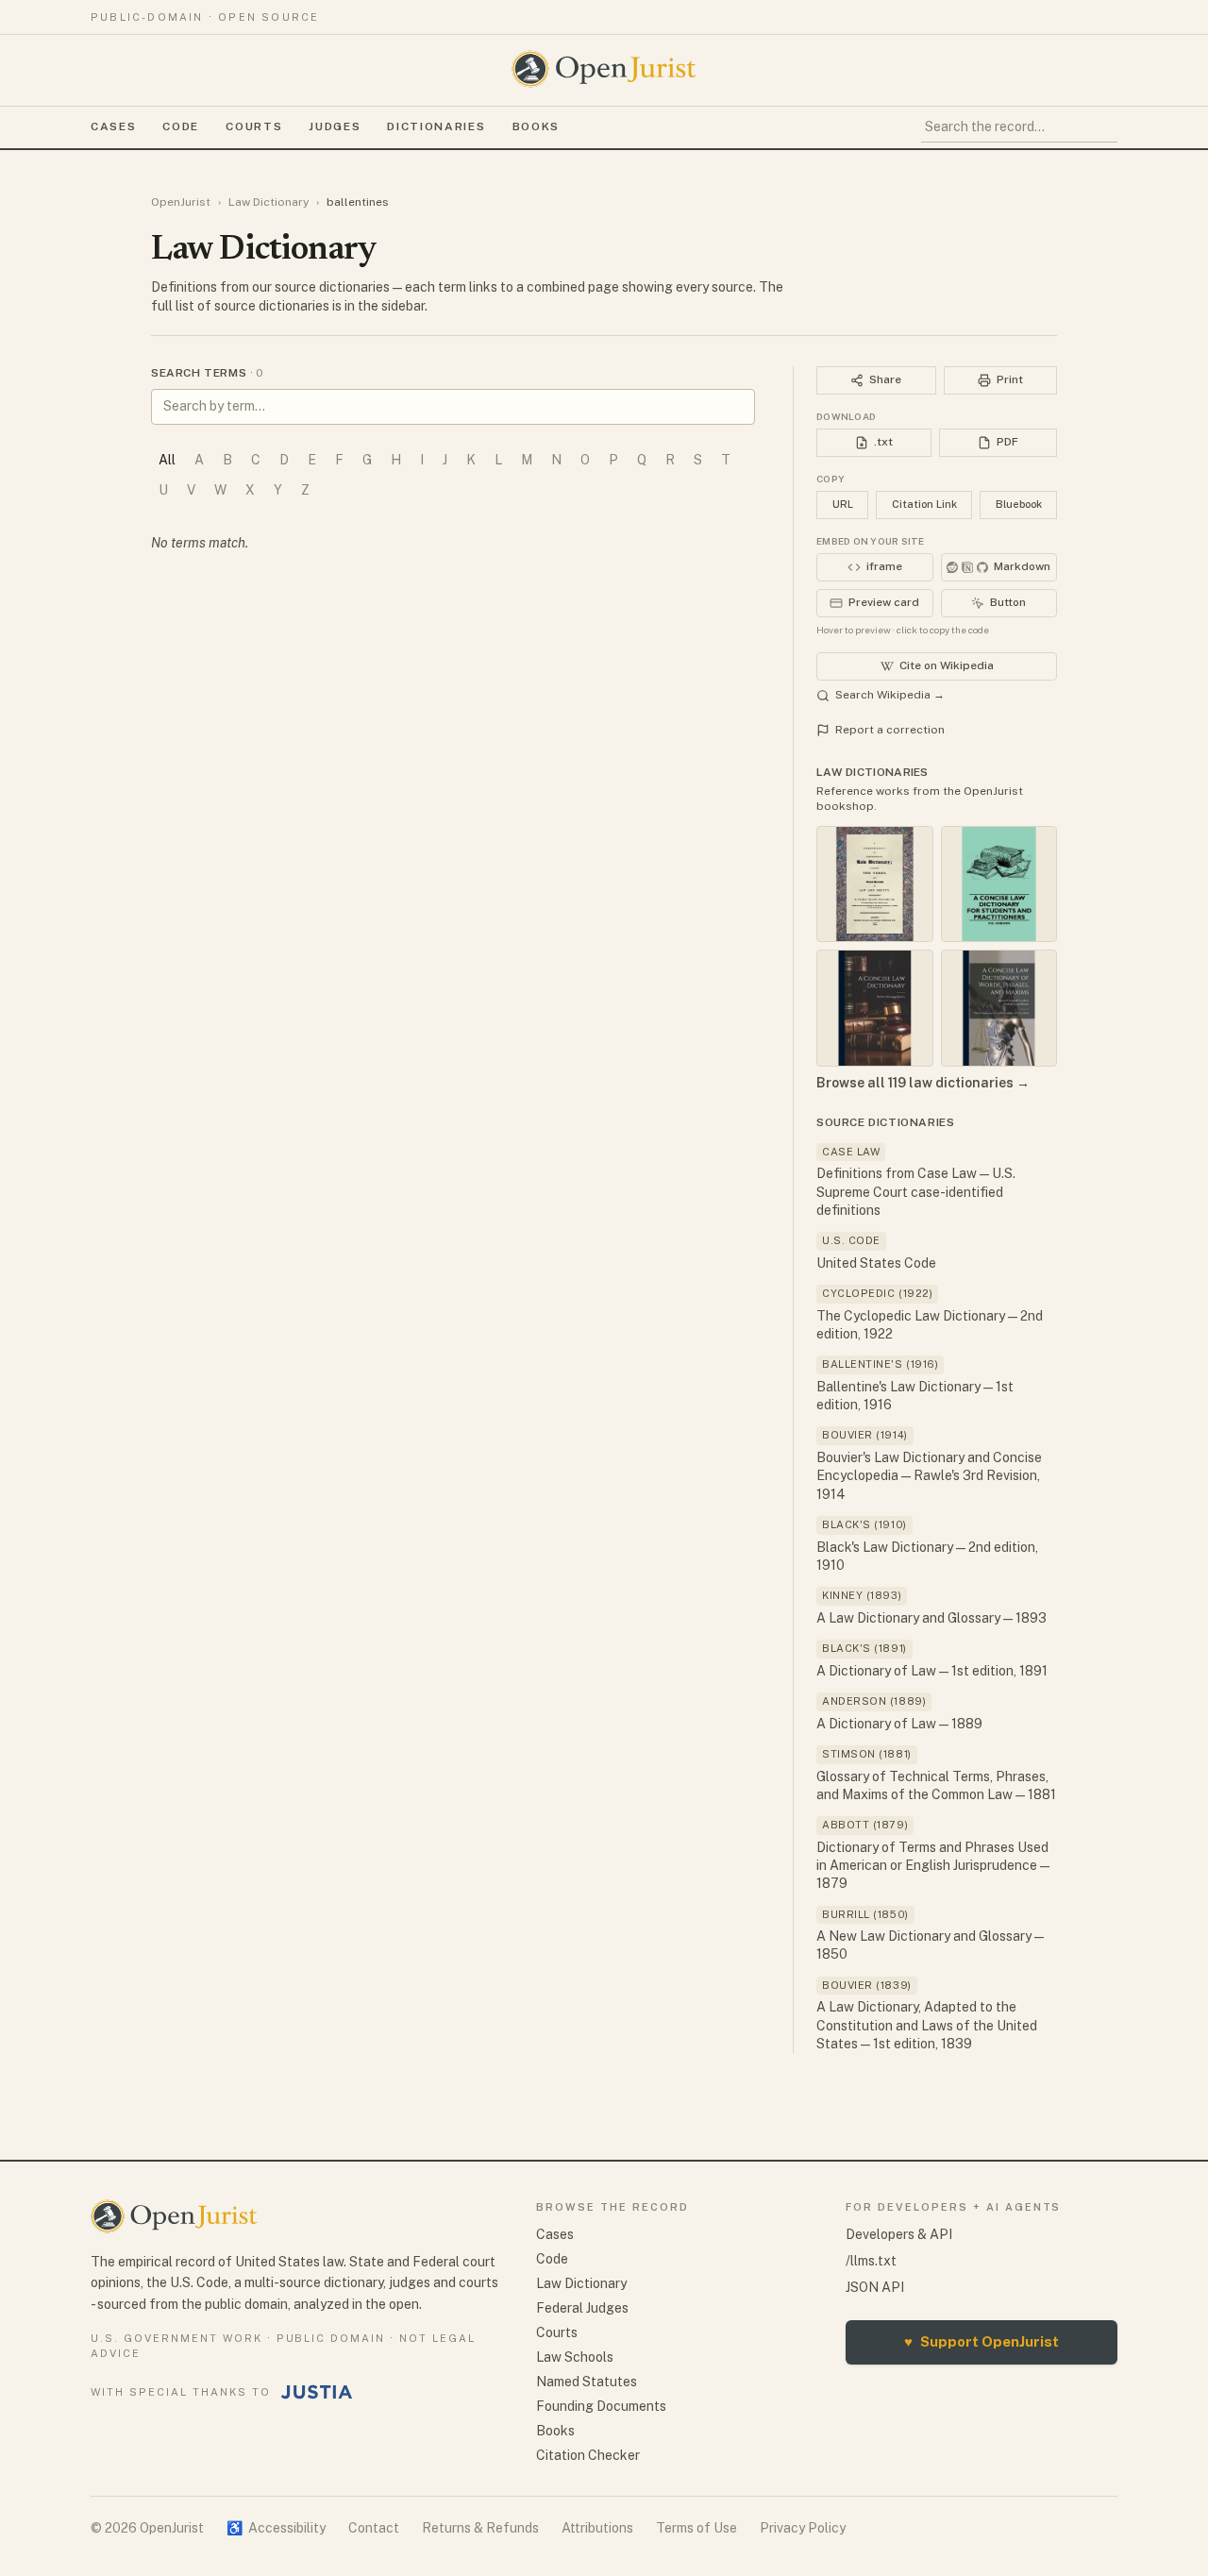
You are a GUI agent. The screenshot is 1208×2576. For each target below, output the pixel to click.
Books (536, 126)
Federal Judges (582, 2308)
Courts (254, 126)
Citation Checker (588, 2455)
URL (843, 504)
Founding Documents (601, 2406)
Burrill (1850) (865, 1914)
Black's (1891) (864, 1648)
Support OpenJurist (981, 2341)
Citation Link (924, 504)
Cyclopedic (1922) (877, 1293)
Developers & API (899, 2234)
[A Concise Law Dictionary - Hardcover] (875, 1008)
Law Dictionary (268, 202)
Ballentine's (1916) (880, 1364)
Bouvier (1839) (867, 1985)
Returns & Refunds (480, 2528)
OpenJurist (181, 202)
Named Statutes (587, 2382)
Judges (335, 126)
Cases (113, 126)
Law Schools (575, 2357)
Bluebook (1019, 504)
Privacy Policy (803, 2528)
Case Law (851, 1152)
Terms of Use (696, 2528)
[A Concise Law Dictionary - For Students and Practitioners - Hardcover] (999, 884)
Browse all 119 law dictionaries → (923, 1083)
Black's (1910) (864, 1524)
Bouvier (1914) (865, 1435)
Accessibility (276, 2528)
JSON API (875, 2287)
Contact (374, 2528)
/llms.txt (871, 2261)
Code (181, 126)
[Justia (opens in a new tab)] (317, 2392)
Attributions (597, 2528)
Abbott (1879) (865, 1825)
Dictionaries (436, 126)
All (167, 460)
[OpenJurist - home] (604, 69)
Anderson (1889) (874, 1701)
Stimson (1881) (867, 1754)
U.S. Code (851, 1240)
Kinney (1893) (862, 1595)
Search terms (207, 373)
